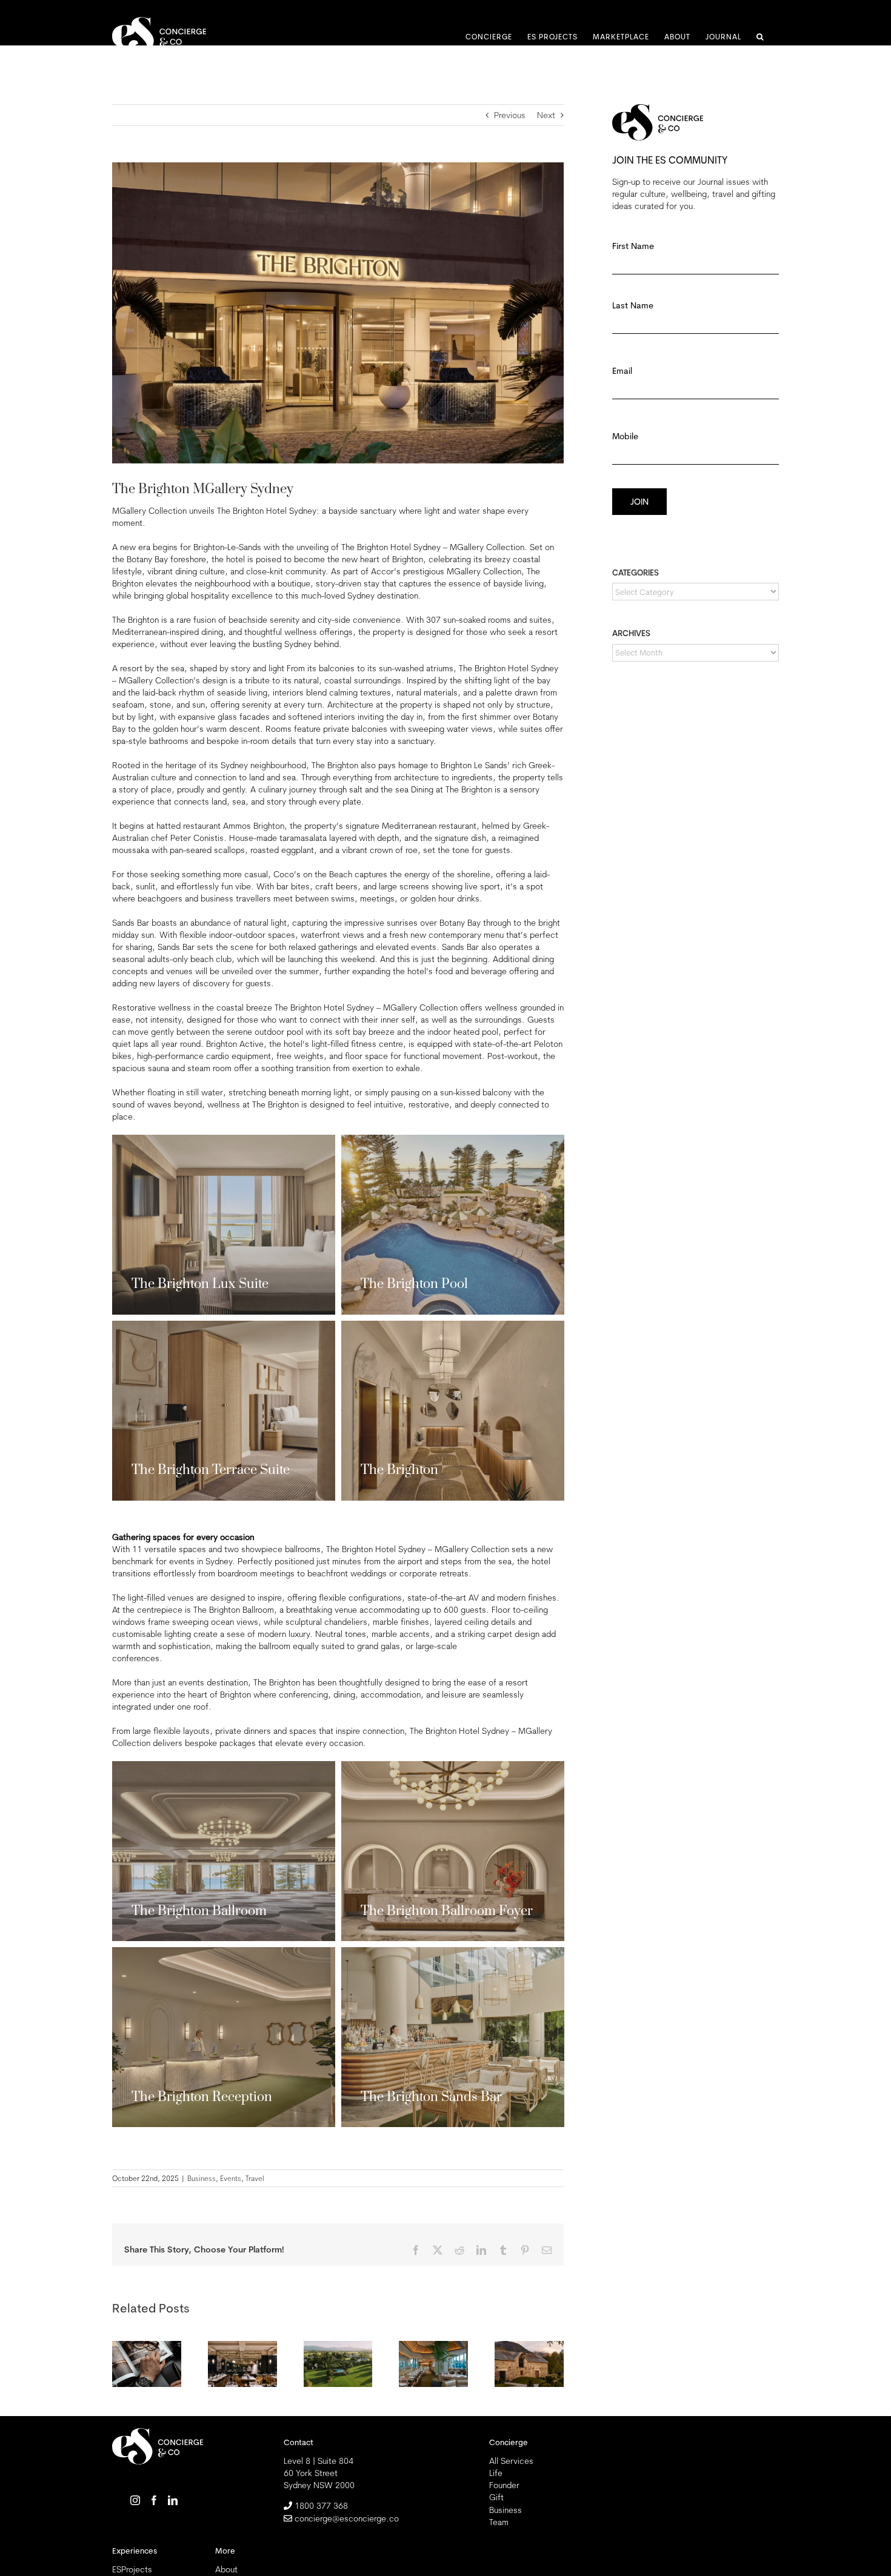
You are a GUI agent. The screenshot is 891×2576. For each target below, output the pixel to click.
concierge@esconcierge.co (347, 2518)
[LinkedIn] (173, 2500)
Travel (255, 2178)
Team (499, 2522)
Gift (496, 2497)
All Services (511, 2461)
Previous (510, 115)
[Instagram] (135, 2500)
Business (202, 2178)
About (226, 2569)
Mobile (625, 476)
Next (546, 115)
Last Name (632, 345)
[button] (760, 37)
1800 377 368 (321, 2506)
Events (231, 2178)
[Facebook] (154, 2500)
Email (624, 411)
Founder (504, 2485)
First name (632, 286)
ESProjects (132, 2569)
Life (496, 2473)
